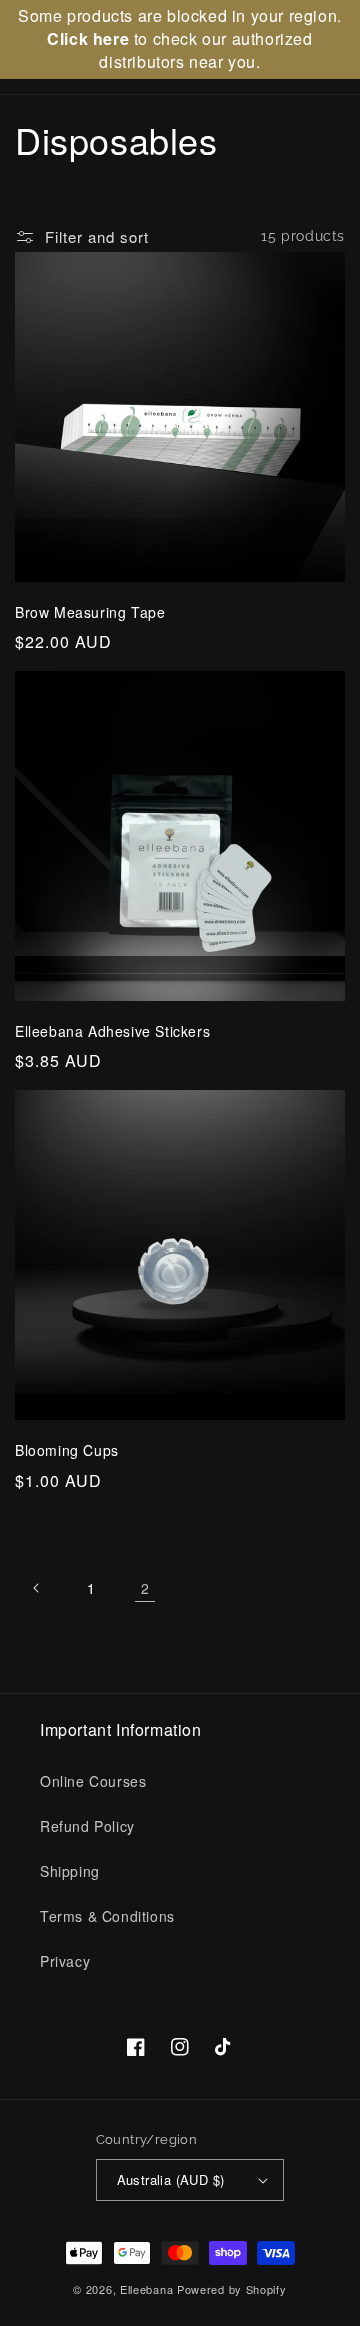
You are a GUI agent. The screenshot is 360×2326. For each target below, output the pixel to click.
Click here (88, 38)
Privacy (65, 1961)
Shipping (70, 1871)
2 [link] (145, 1588)
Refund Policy (87, 1826)
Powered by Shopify (232, 2289)
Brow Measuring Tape (90, 612)
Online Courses (93, 1781)
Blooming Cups (67, 1450)
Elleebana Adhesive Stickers (112, 1031)
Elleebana (146, 2289)
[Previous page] (37, 1588)
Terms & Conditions (107, 1916)
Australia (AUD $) (171, 2179)
